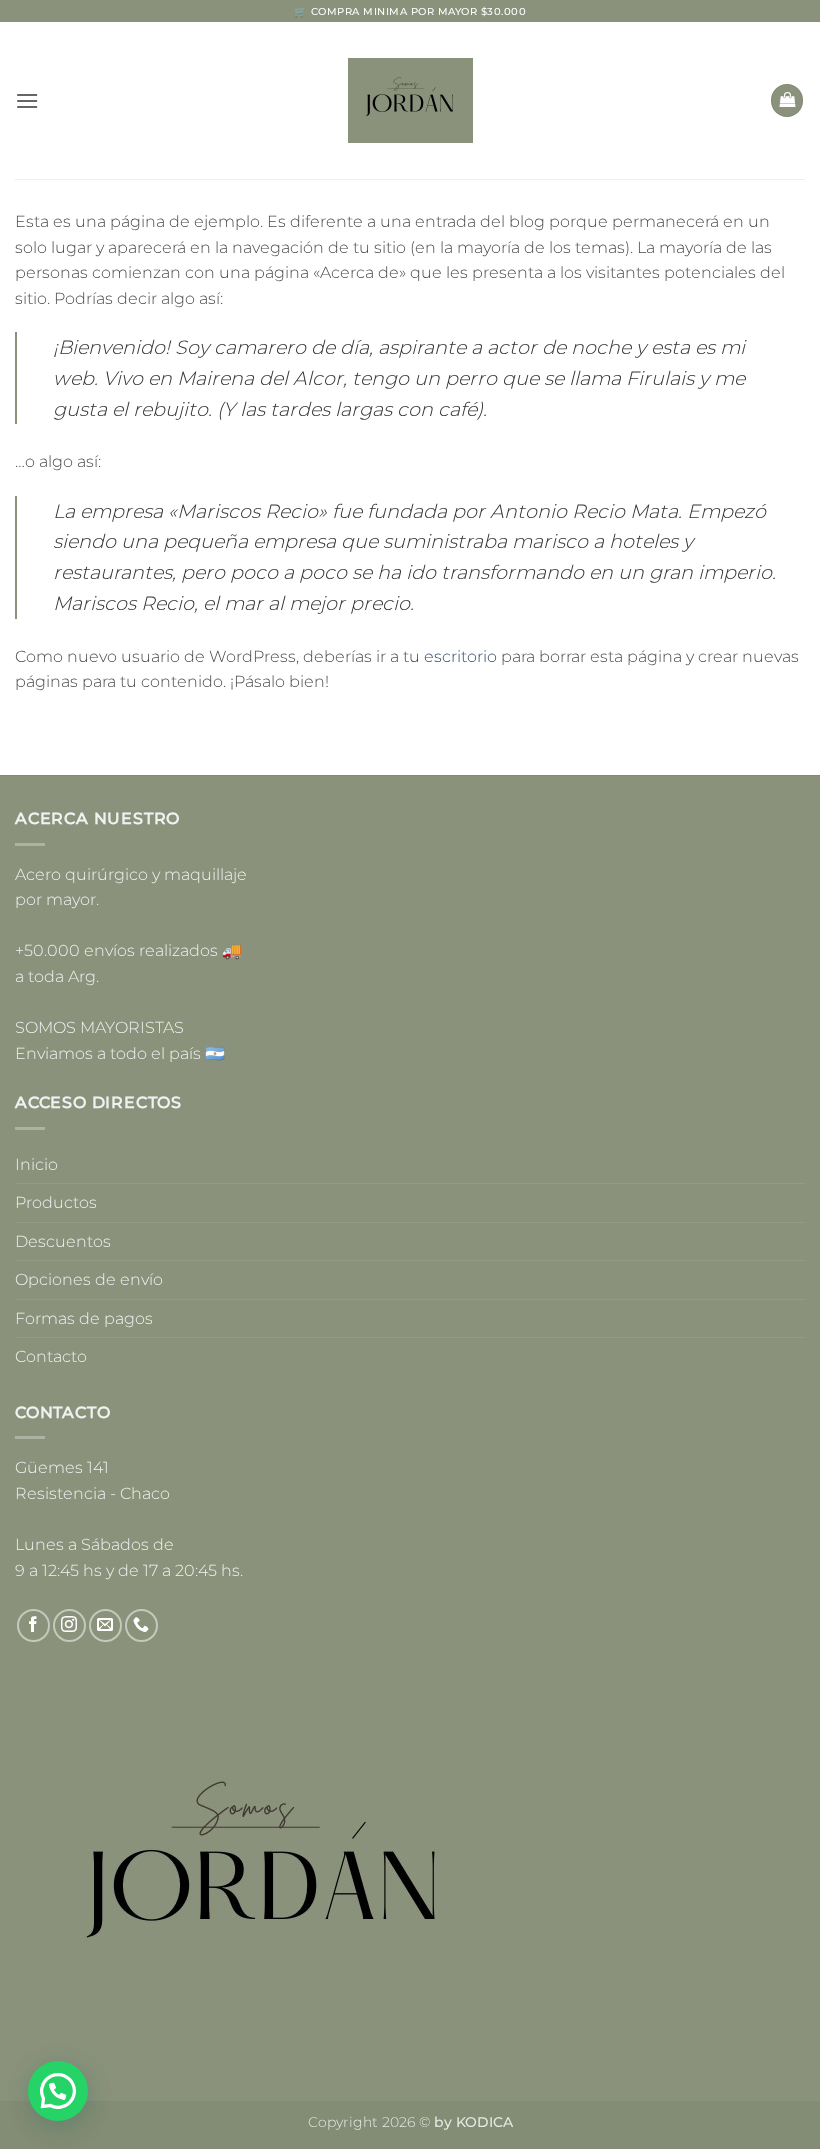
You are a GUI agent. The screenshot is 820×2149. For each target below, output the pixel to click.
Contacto (51, 1356)
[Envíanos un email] (105, 1625)
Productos (56, 1202)
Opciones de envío (89, 1279)
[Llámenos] (141, 1625)
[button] (27, 100)
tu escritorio (450, 656)
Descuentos (63, 1241)
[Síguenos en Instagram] (69, 1625)
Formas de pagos (84, 1318)
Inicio (36, 1164)
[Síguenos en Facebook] (33, 1625)
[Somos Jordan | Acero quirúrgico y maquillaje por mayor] (410, 100)
